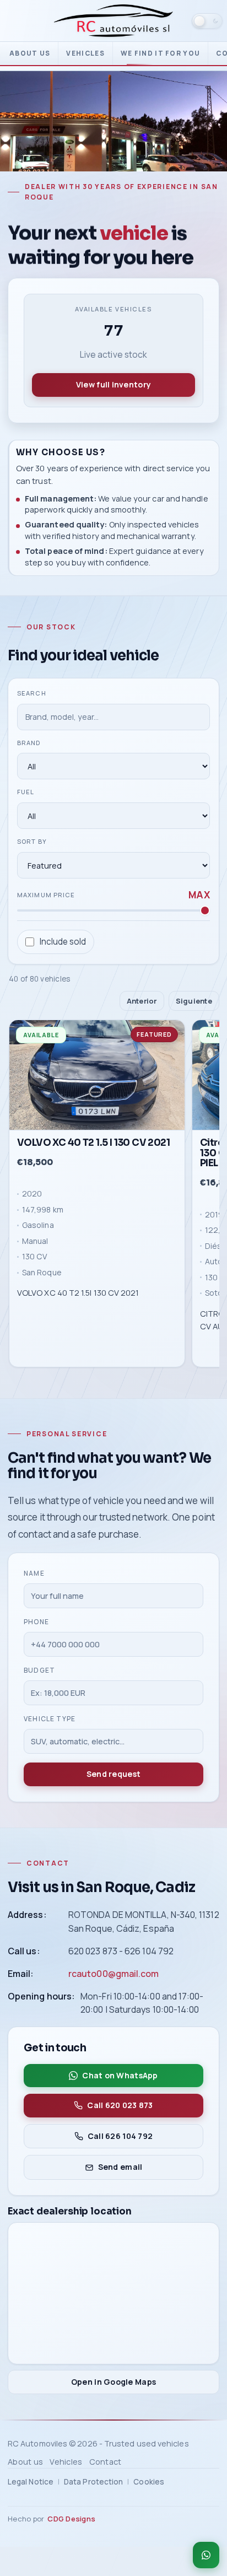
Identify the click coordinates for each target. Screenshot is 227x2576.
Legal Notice (31, 2482)
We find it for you (160, 53)
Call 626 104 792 (120, 2136)
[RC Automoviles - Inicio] (113, 21)
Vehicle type (50, 1719)
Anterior (142, 1000)
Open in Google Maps (113, 2382)
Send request (113, 1774)
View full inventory (113, 384)
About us (30, 53)
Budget (39, 1670)
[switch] (207, 21)
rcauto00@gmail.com (113, 1974)
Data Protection (93, 2482)
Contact (106, 2462)
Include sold (63, 941)
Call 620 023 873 (120, 2105)
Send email (120, 2167)
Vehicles (85, 53)
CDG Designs (71, 2519)
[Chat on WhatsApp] (206, 2555)
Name (34, 1573)
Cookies (149, 2482)
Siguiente (194, 1000)
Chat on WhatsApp (120, 2075)
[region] (113, 1196)
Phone (36, 1622)
